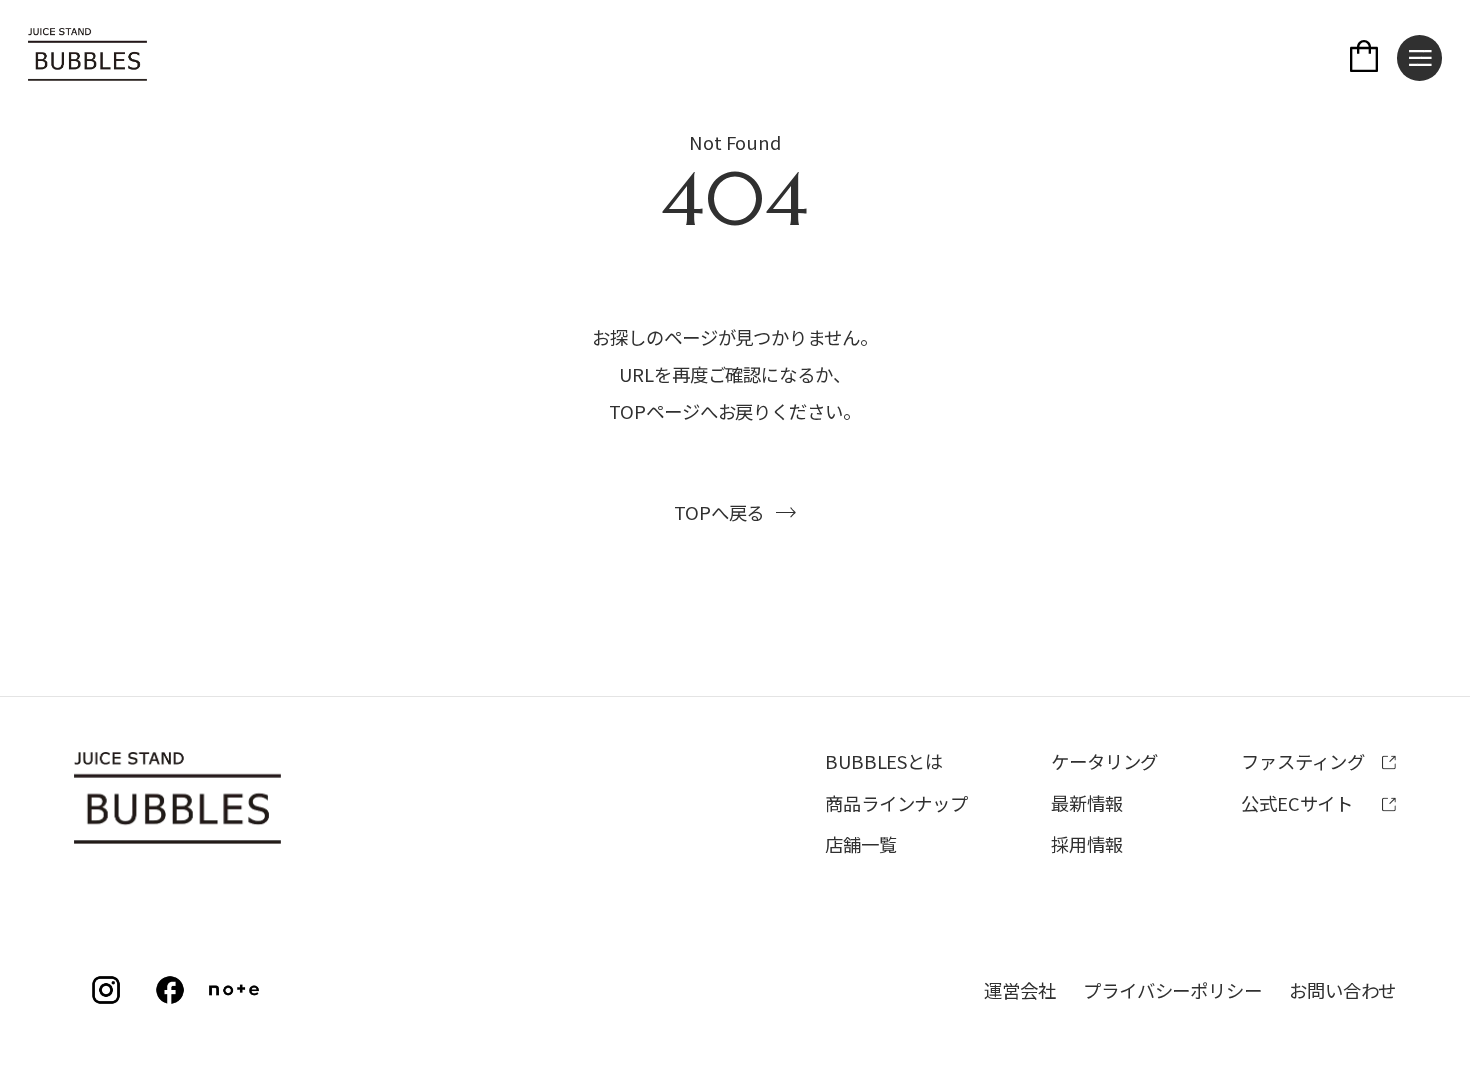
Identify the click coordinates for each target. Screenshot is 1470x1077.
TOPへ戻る (719, 512)
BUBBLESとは (884, 761)
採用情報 (1087, 844)
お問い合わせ (1342, 990)
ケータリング (1104, 761)
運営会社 (1020, 990)
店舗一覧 (861, 844)
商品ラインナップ (896, 803)
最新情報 (1087, 803)
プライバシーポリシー (1172, 990)
